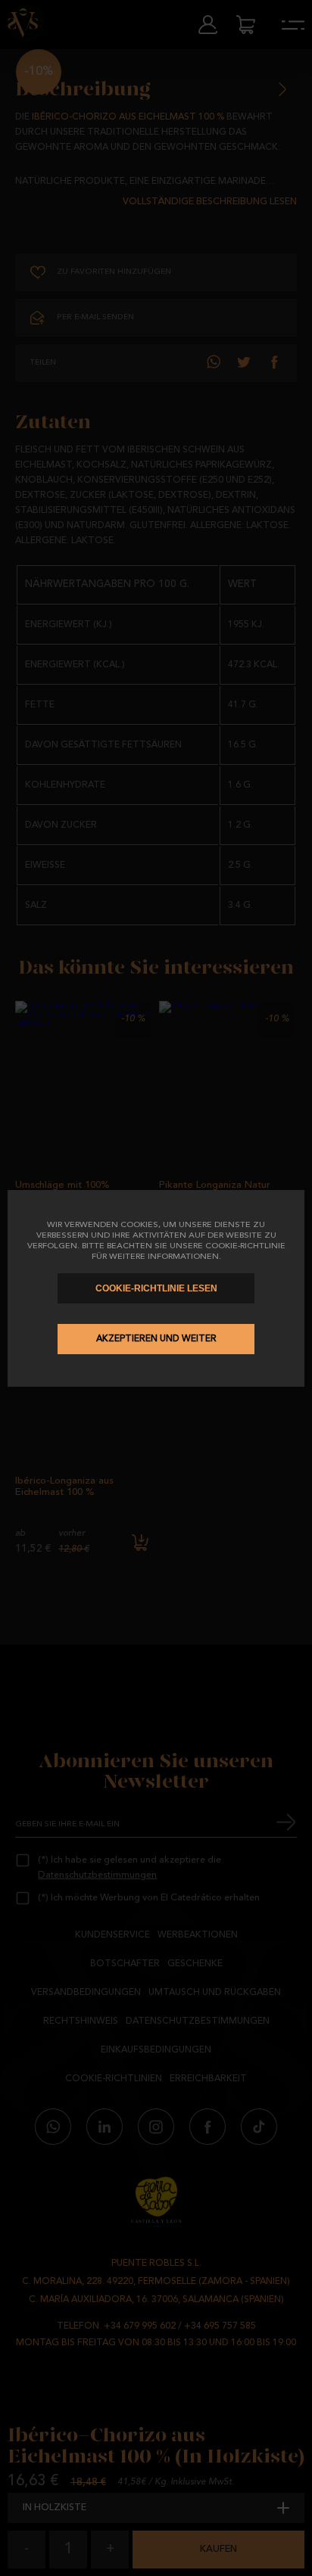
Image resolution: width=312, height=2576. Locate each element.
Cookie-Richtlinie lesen (156, 1288)
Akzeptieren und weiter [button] (156, 1339)
